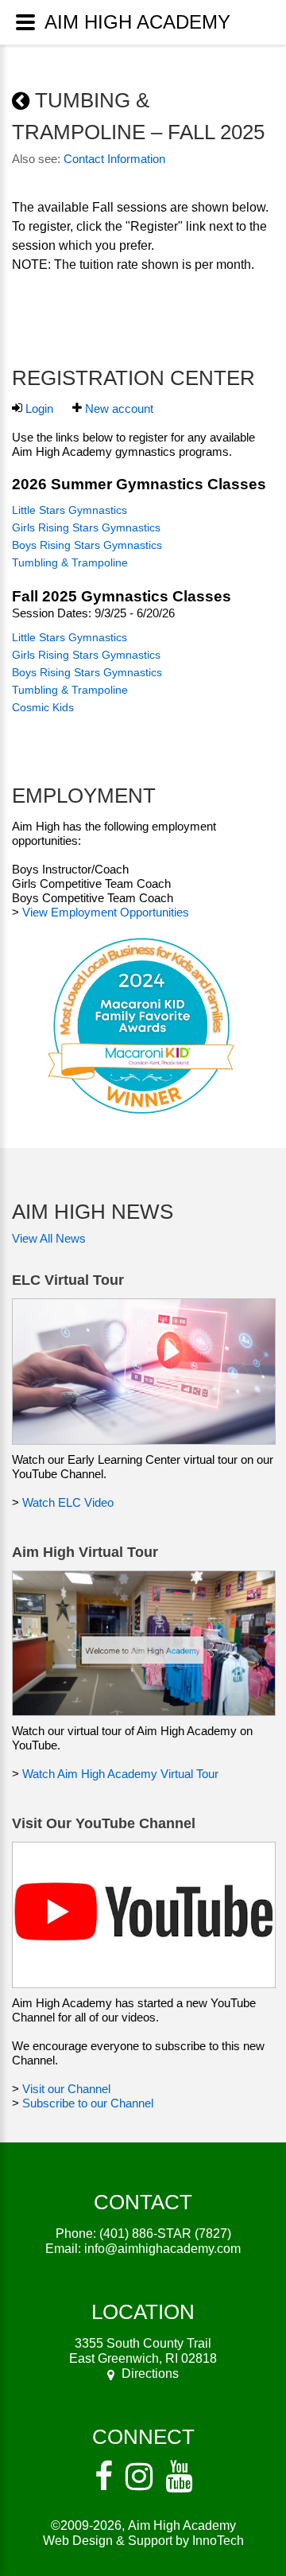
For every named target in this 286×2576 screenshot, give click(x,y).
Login (39, 409)
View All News (49, 1238)
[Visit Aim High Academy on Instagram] (139, 2477)
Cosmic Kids (43, 707)
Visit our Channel (66, 2089)
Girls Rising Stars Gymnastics (86, 527)
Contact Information (114, 159)
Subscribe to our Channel (88, 2103)
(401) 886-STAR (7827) (165, 2234)
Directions (150, 2374)
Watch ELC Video (68, 1502)
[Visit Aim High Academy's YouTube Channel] (179, 2477)
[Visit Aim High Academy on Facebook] (104, 2477)
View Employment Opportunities (106, 912)
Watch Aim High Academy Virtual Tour (120, 1774)
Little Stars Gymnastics (70, 510)
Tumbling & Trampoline (70, 562)
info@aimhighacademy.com (162, 2249)
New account (119, 409)
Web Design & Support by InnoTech (143, 2541)
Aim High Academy (182, 2525)
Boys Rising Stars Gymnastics (87, 545)
